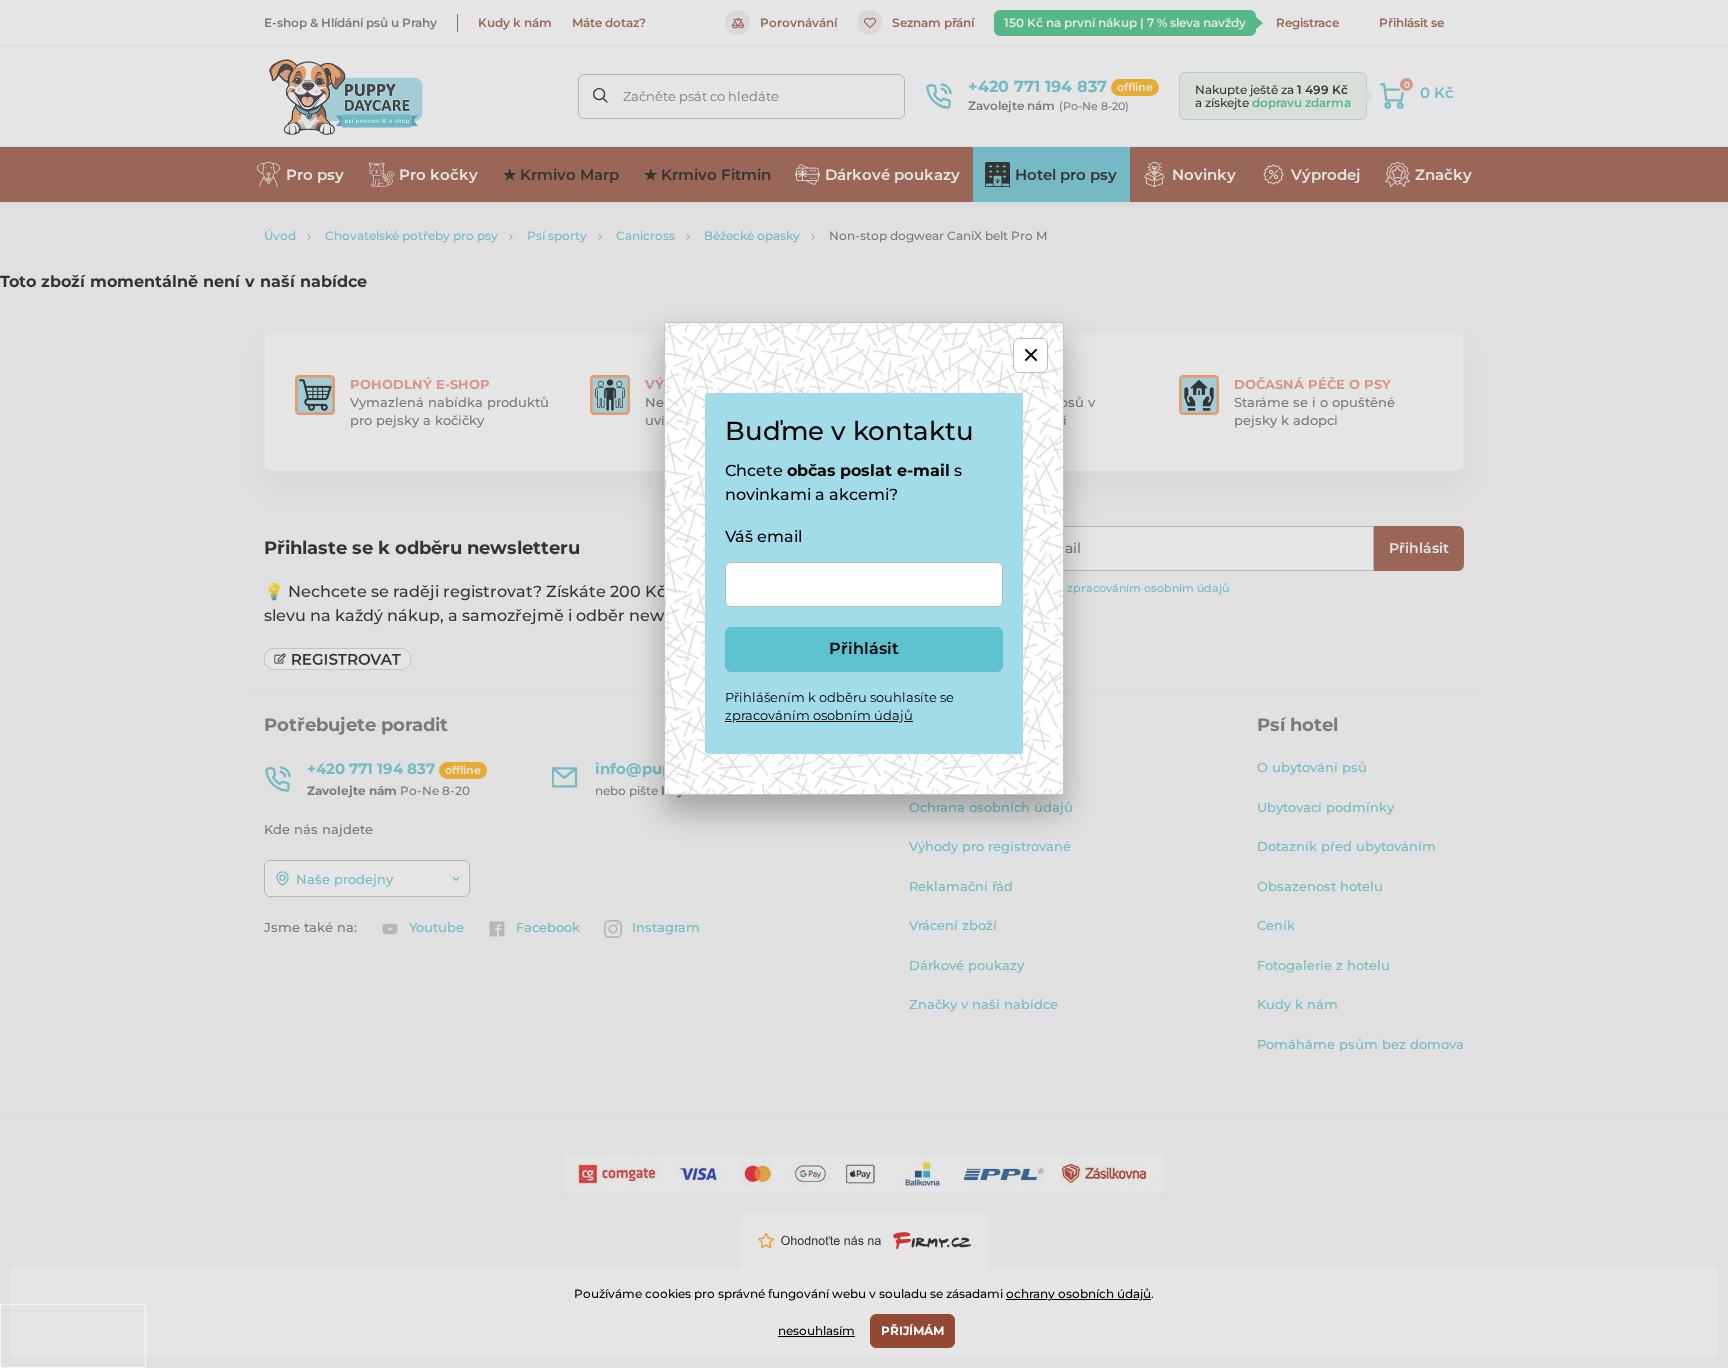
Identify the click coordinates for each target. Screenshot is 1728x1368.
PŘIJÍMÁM (912, 1330)
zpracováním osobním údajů (819, 715)
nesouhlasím (816, 1330)
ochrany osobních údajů (1078, 1293)
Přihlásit (864, 648)
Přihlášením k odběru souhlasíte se (839, 706)
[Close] (1030, 355)
